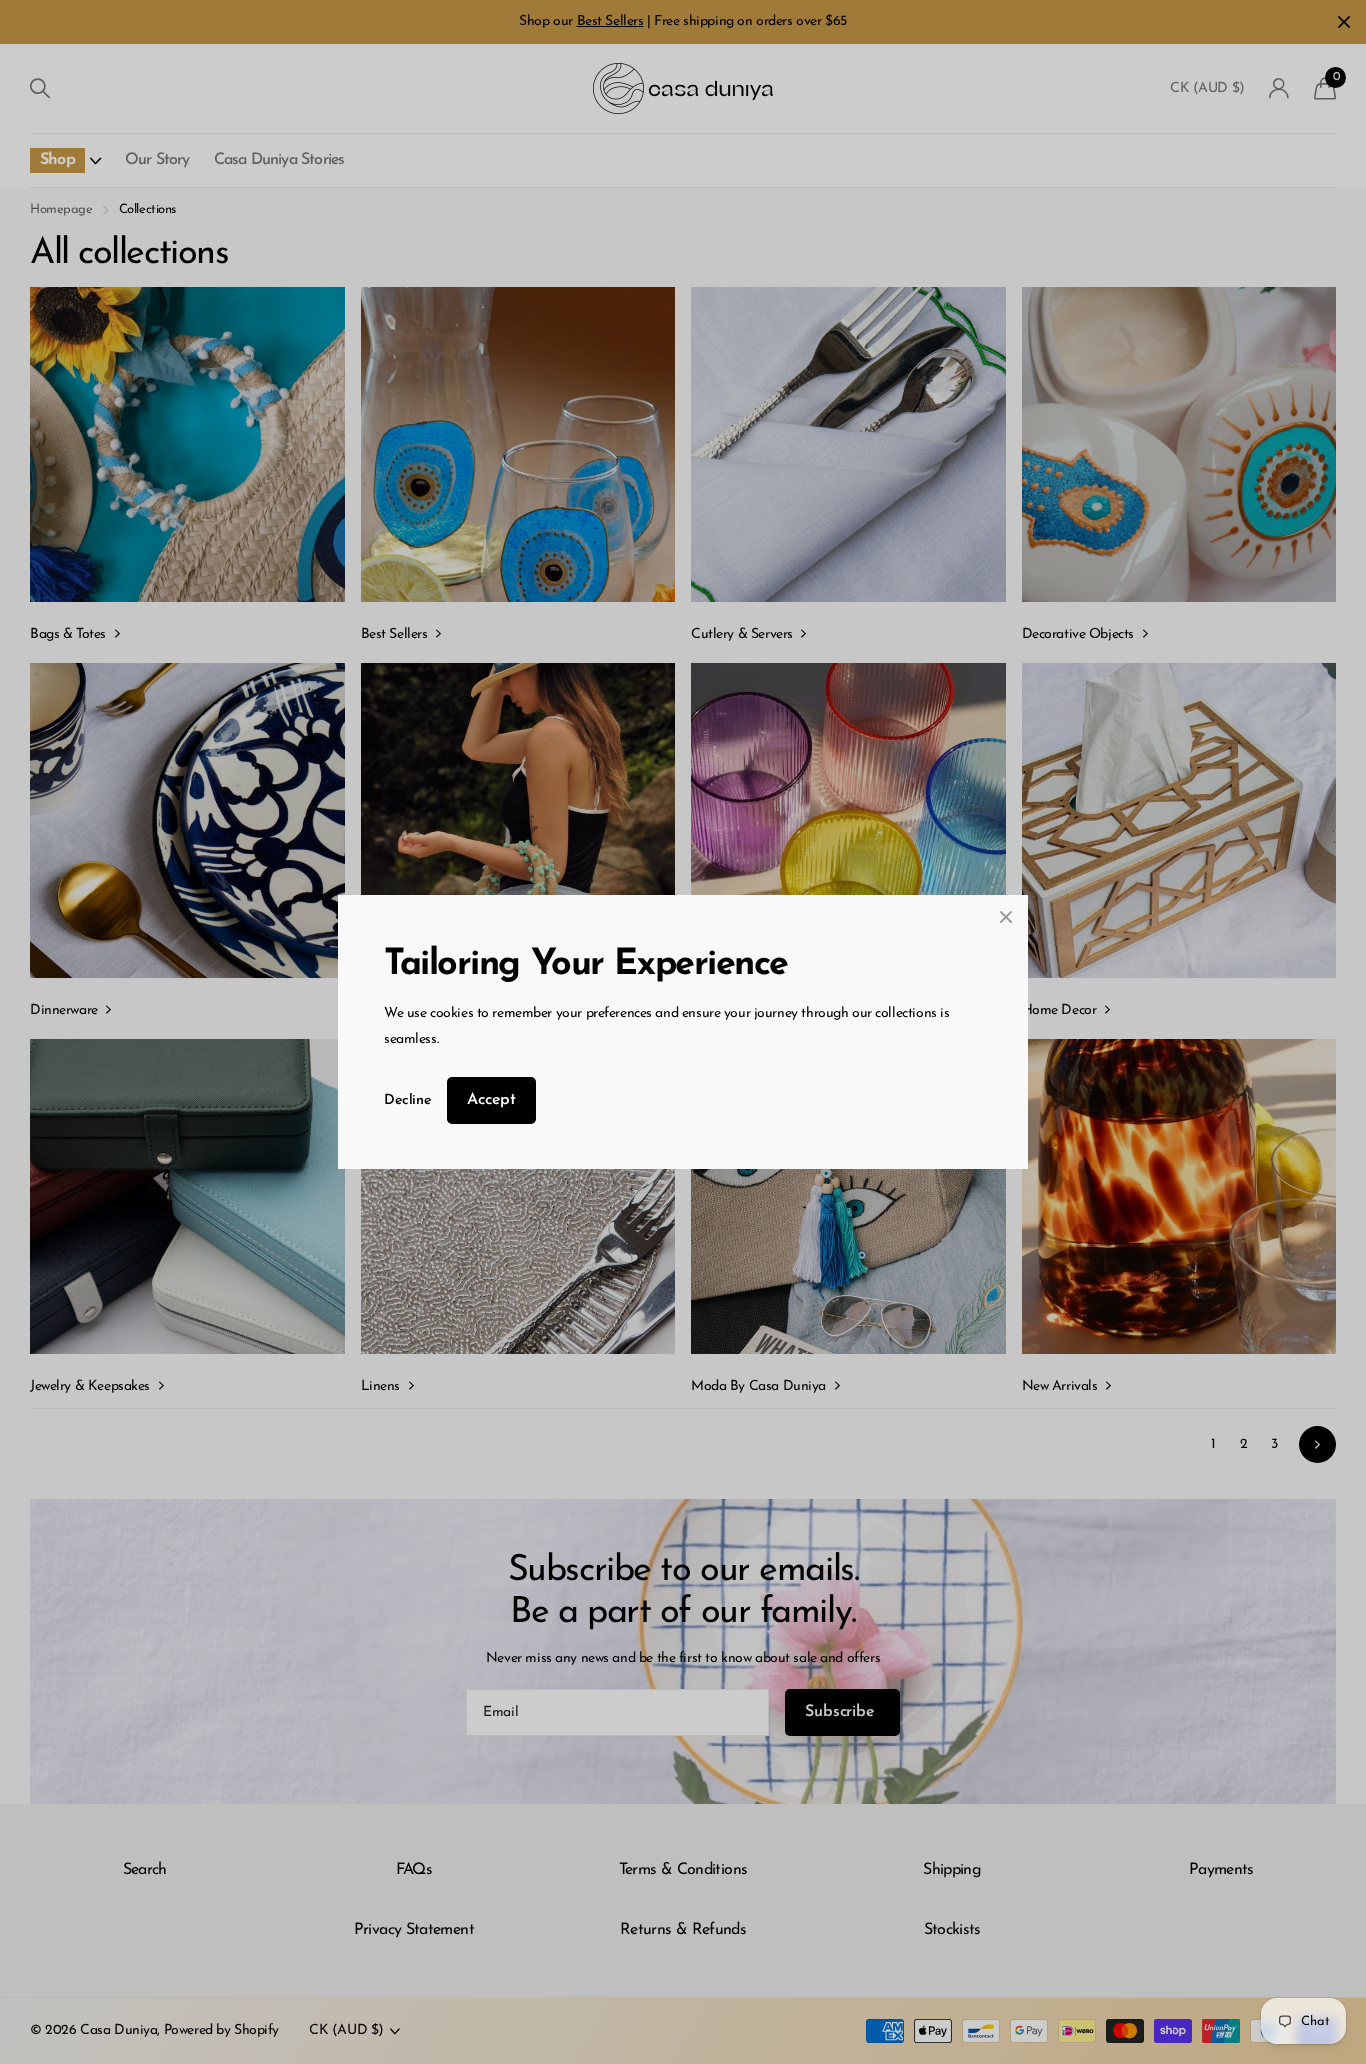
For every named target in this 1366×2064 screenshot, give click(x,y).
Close (1006, 917)
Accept (491, 1100)
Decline (407, 1100)
